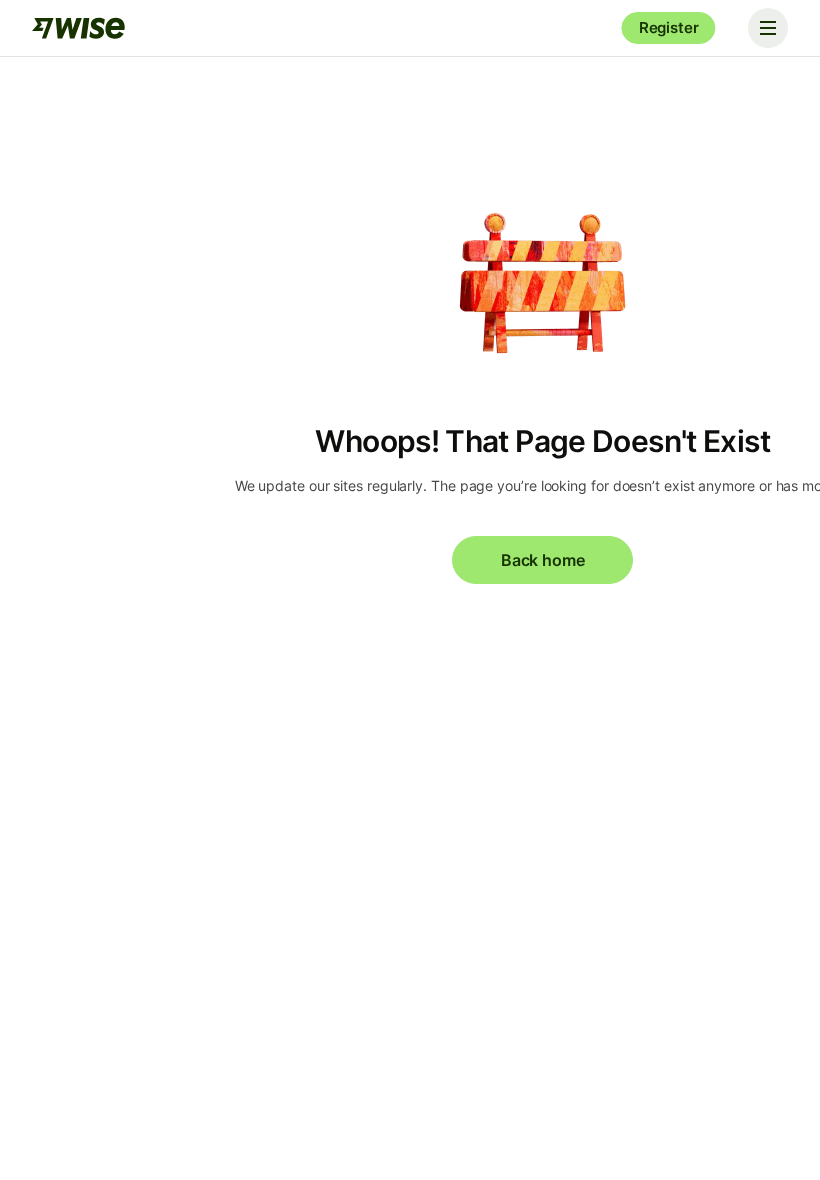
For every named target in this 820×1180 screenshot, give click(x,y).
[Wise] (80, 28)
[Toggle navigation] (768, 28)
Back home (542, 560)
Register (669, 27)
